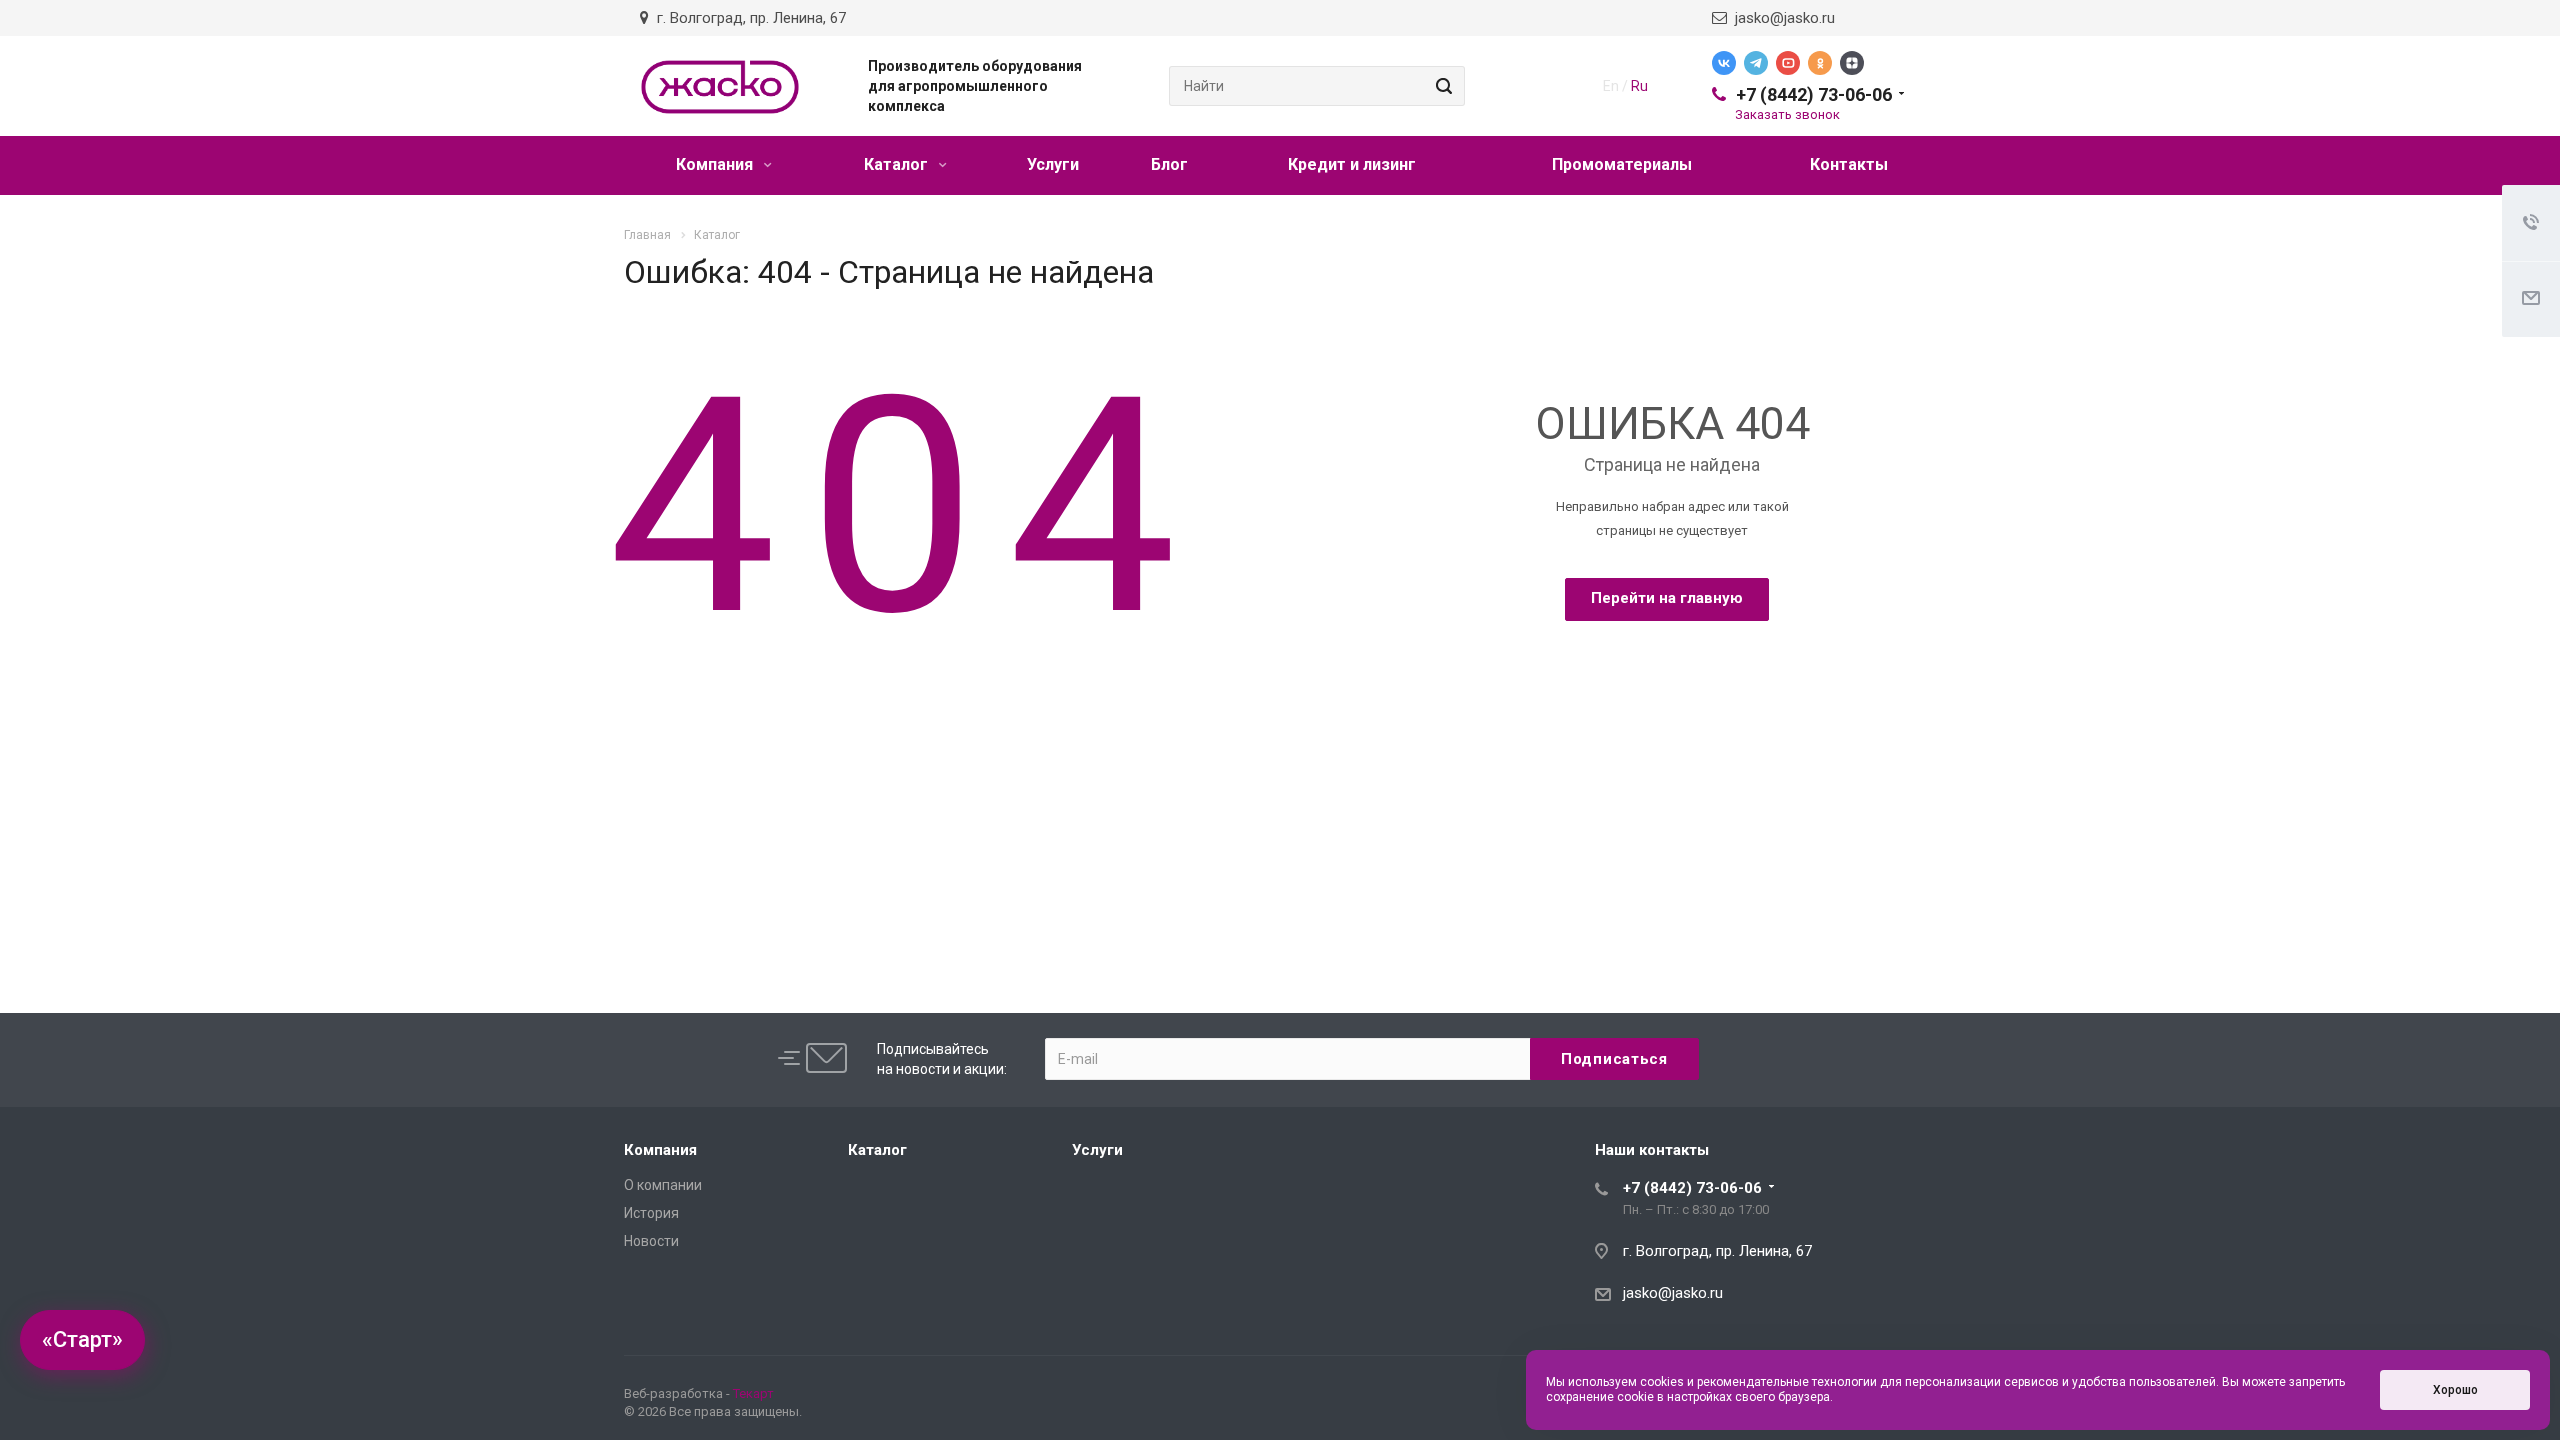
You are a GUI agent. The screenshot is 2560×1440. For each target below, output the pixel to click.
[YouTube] (1788, 63)
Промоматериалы (1622, 164)
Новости (651, 1241)
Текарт (753, 1393)
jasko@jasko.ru (1781, 18)
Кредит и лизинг (1352, 164)
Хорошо (2455, 1390)
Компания (716, 164)
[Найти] (1441, 86)
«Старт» (82, 1339)
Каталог (898, 164)
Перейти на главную (1667, 598)
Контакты (1849, 164)
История (651, 1213)
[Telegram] (1756, 63)
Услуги (1053, 164)
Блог (1169, 164)
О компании (663, 1185)
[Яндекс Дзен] (1852, 63)
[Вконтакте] (1724, 63)
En (1611, 86)
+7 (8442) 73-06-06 (1814, 94)
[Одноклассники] (1820, 63)
